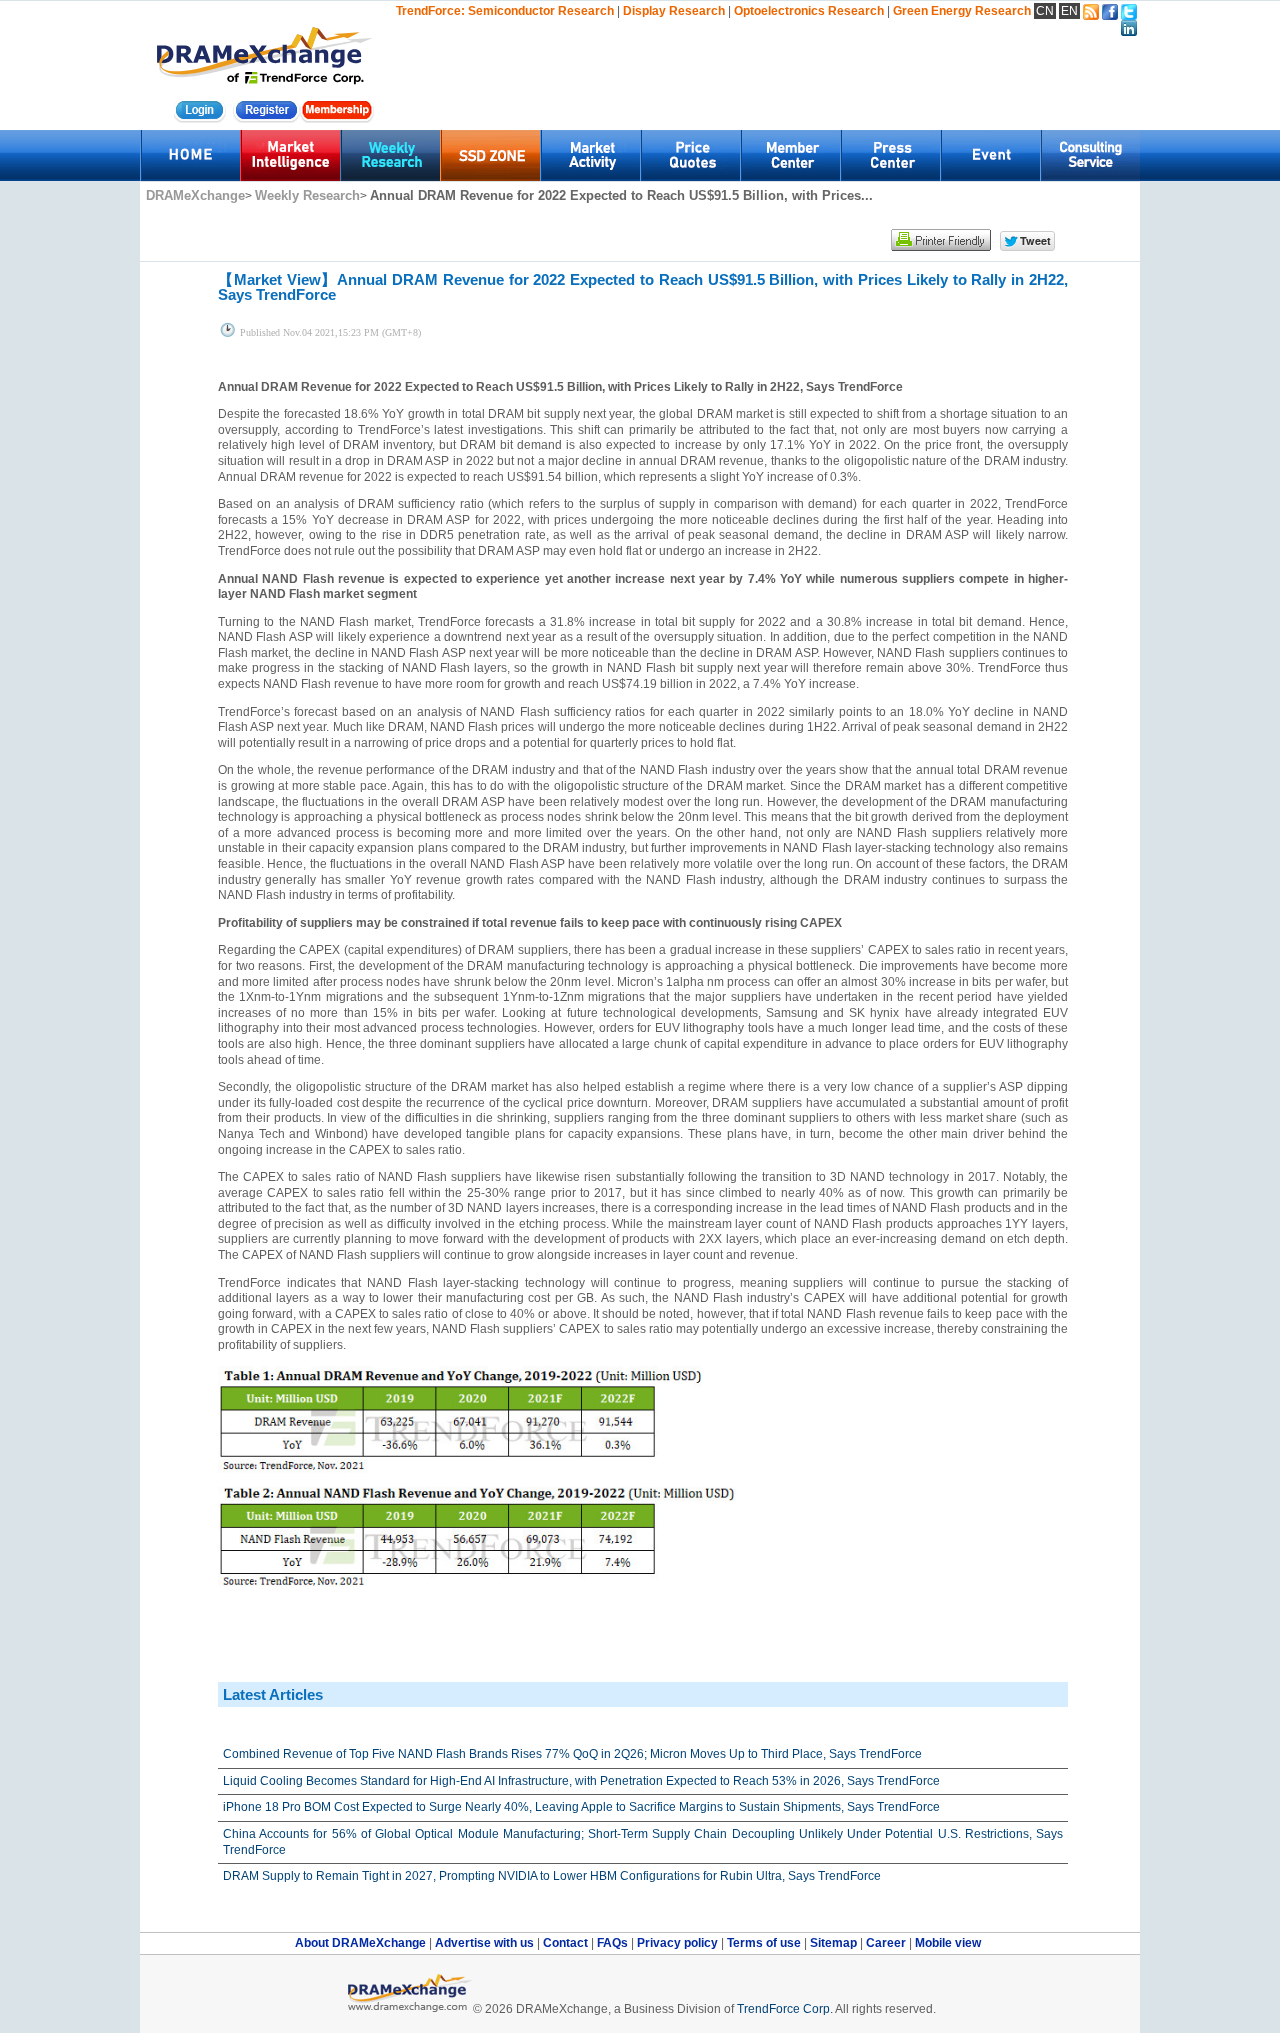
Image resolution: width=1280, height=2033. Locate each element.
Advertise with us (486, 1943)
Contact (567, 1943)
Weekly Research (307, 195)
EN (1069, 11)
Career (886, 1943)
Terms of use (765, 1943)
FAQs (614, 1943)
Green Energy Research (962, 11)
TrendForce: (430, 11)
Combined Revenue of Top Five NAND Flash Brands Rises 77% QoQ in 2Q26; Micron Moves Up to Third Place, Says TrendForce (572, 1754)
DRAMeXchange (195, 195)
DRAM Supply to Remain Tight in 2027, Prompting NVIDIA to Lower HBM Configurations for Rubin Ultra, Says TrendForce (552, 1876)
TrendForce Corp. (785, 2009)
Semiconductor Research (541, 11)
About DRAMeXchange (362, 1943)
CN (1045, 11)
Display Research (674, 11)
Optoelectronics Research (809, 11)
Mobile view (948, 1943)
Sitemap (835, 1943)
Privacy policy (679, 1943)
